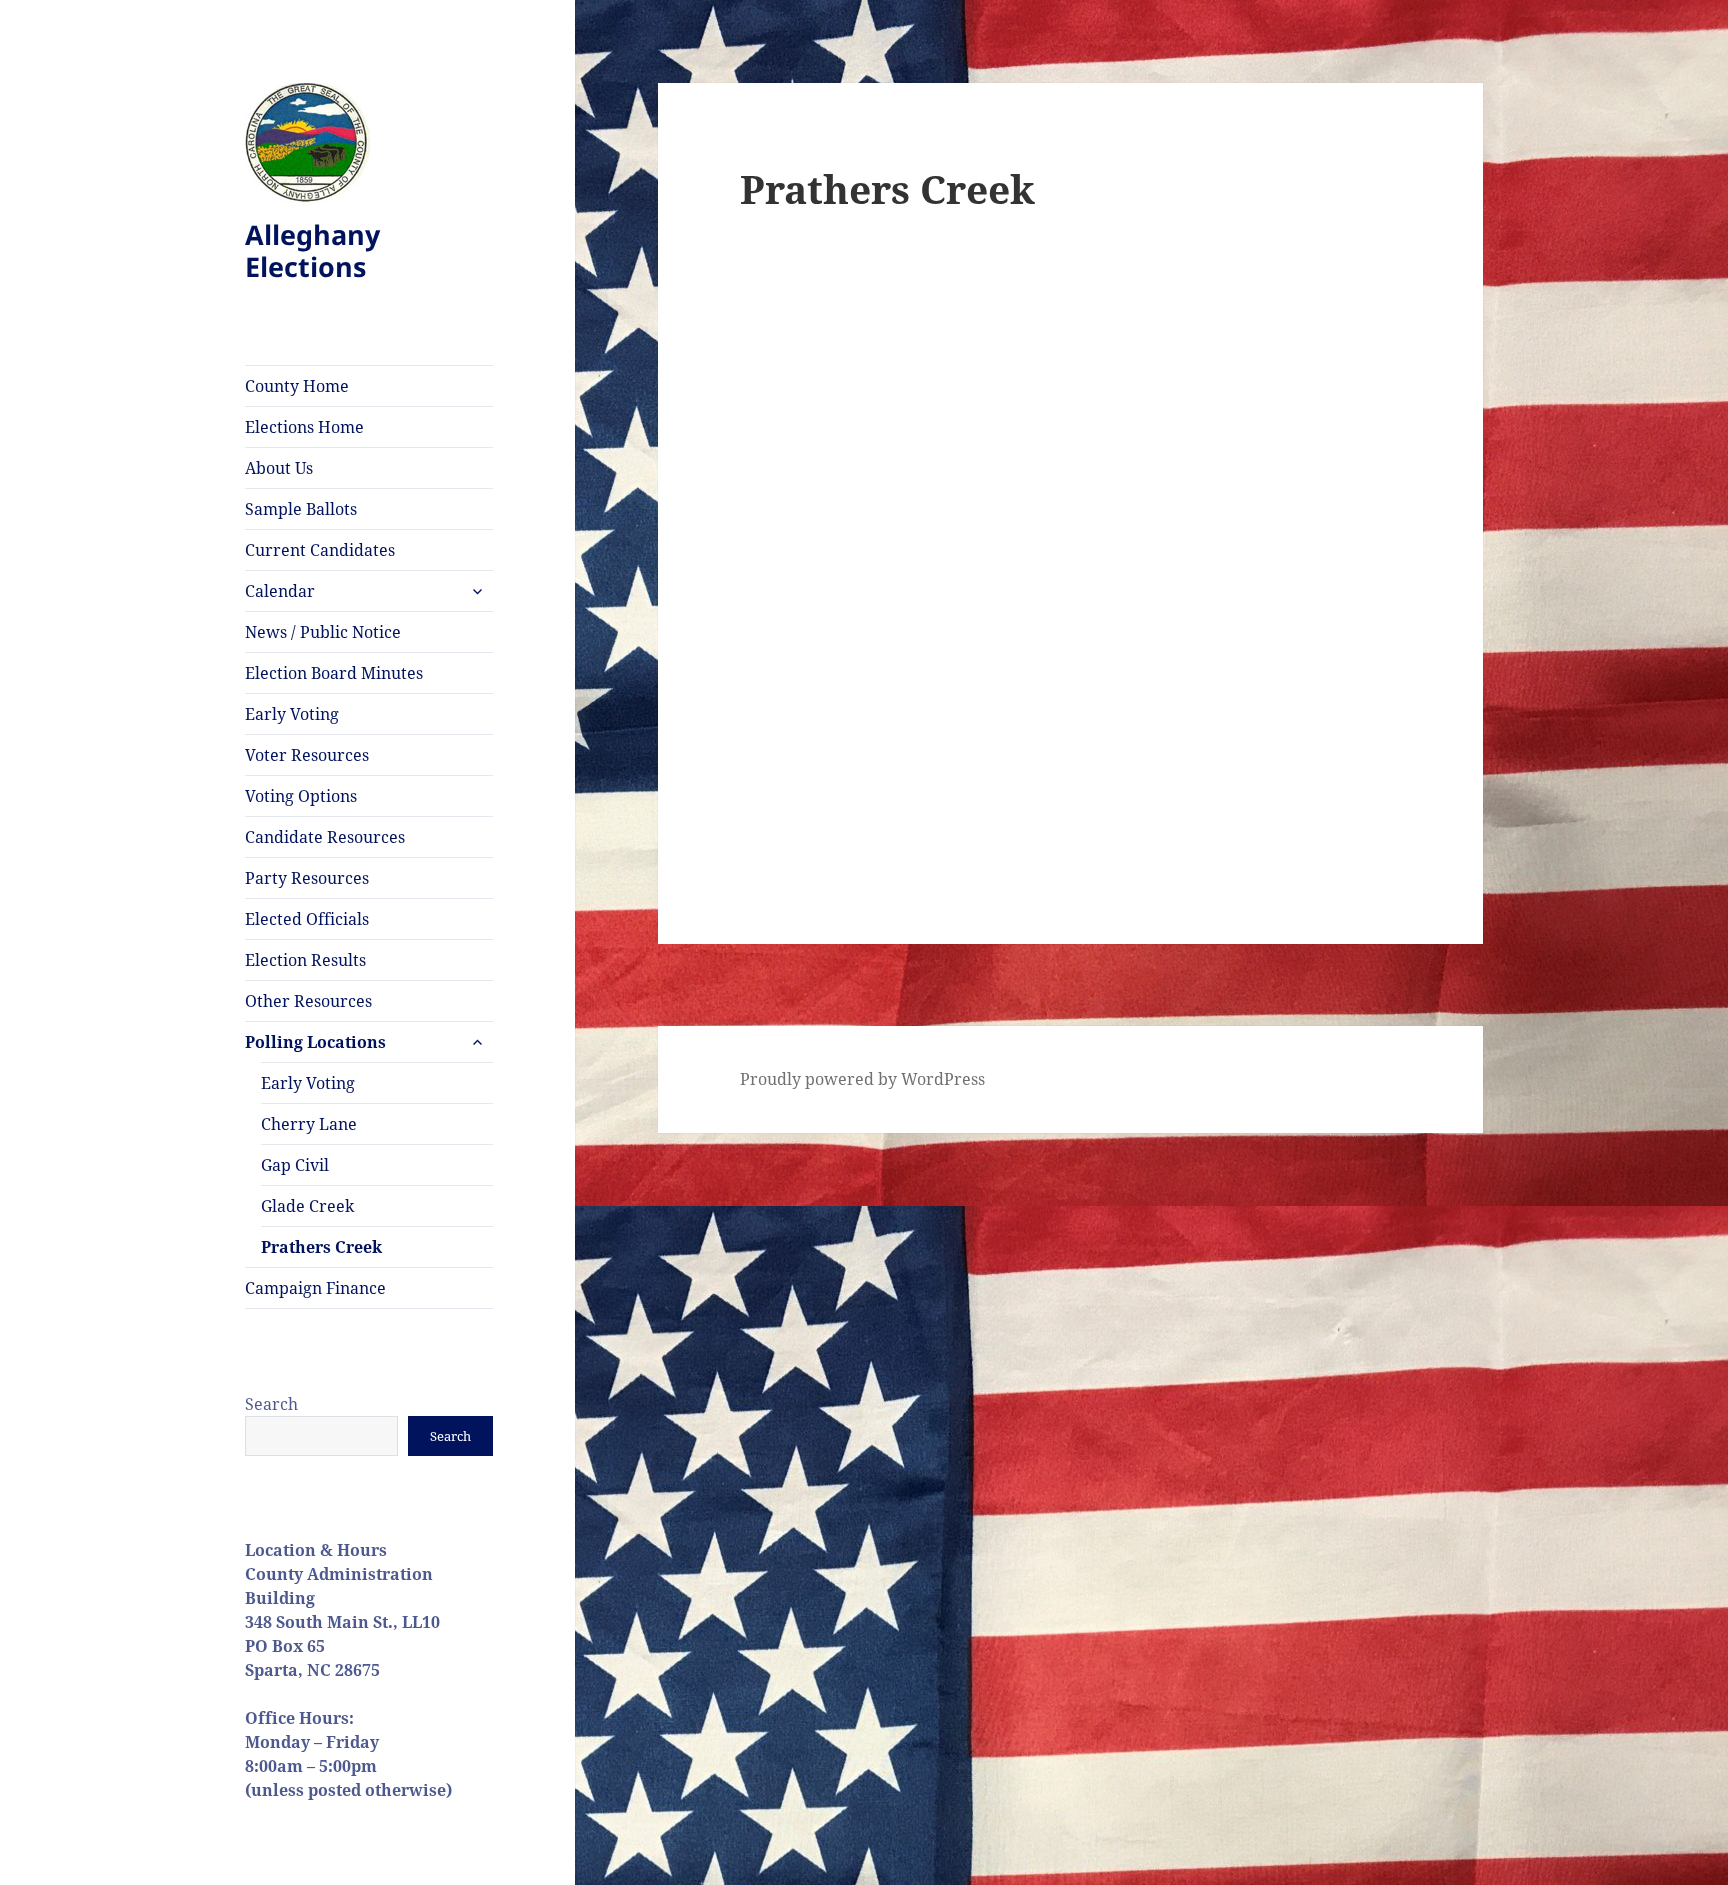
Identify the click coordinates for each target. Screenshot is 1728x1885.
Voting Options (301, 796)
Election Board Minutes (334, 673)
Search (271, 1404)
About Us (279, 468)
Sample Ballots (301, 509)
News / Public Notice (323, 632)
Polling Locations (315, 1042)
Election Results (305, 960)
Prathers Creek (321, 1247)
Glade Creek (307, 1206)
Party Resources (307, 878)
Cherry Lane (309, 1124)
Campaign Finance (315, 1288)
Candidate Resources (325, 837)
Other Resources (308, 1001)
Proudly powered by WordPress (862, 1079)
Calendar (280, 591)
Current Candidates (320, 550)
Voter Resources (307, 755)
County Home (297, 386)
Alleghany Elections (312, 250)
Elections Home (304, 427)
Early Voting (292, 714)
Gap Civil (295, 1165)
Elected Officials (307, 919)
